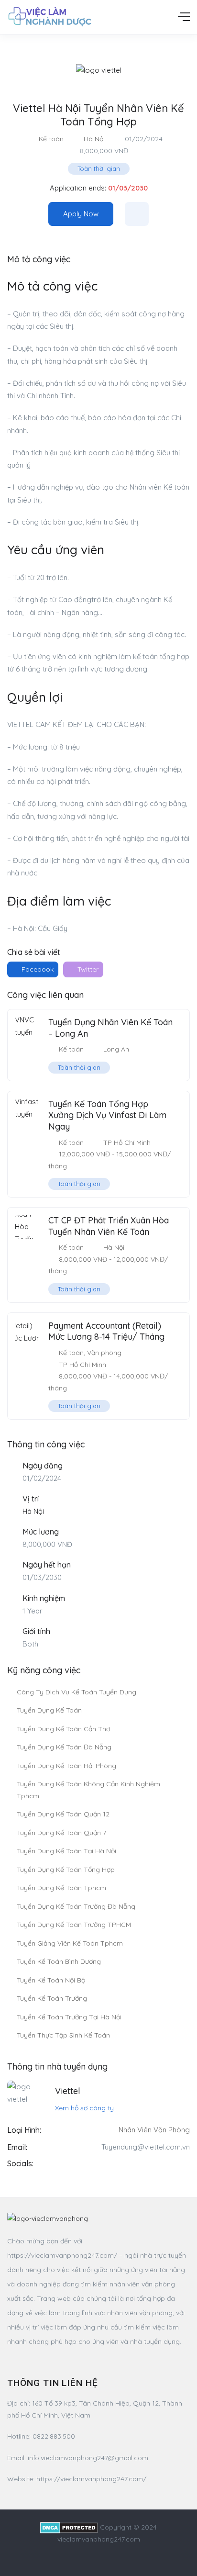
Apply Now (81, 214)
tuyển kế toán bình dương (59, 1961)
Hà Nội (94, 139)
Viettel (68, 2091)
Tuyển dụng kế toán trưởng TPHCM (74, 1925)
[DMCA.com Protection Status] (69, 2527)
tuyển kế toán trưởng (52, 1998)
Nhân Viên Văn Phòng (154, 2130)
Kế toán (51, 139)
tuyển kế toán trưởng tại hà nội (69, 2017)
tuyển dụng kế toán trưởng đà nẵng (76, 1906)
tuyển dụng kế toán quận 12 (63, 1814)
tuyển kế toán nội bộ (51, 1980)
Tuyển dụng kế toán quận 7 (61, 1833)
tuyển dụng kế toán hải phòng (66, 1766)
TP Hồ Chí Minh (127, 1142)
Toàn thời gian (99, 168)
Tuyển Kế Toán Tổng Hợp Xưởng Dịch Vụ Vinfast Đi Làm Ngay (107, 1115)
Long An (116, 1049)
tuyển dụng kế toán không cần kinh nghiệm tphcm (88, 1790)
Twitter (87, 969)
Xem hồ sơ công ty (84, 2108)
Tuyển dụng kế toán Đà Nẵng (64, 1747)
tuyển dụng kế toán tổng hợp (66, 1870)
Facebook (37, 969)
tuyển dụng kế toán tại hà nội (66, 1851)
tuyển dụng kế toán (49, 1710)
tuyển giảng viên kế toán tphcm (70, 1943)
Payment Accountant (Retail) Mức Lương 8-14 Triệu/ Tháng (106, 1331)
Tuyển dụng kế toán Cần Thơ (63, 1729)
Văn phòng (104, 1353)
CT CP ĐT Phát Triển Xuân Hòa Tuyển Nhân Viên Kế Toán (109, 1226)
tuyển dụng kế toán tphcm (61, 1888)
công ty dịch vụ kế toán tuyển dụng (77, 1692)
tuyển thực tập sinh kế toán (63, 2035)
